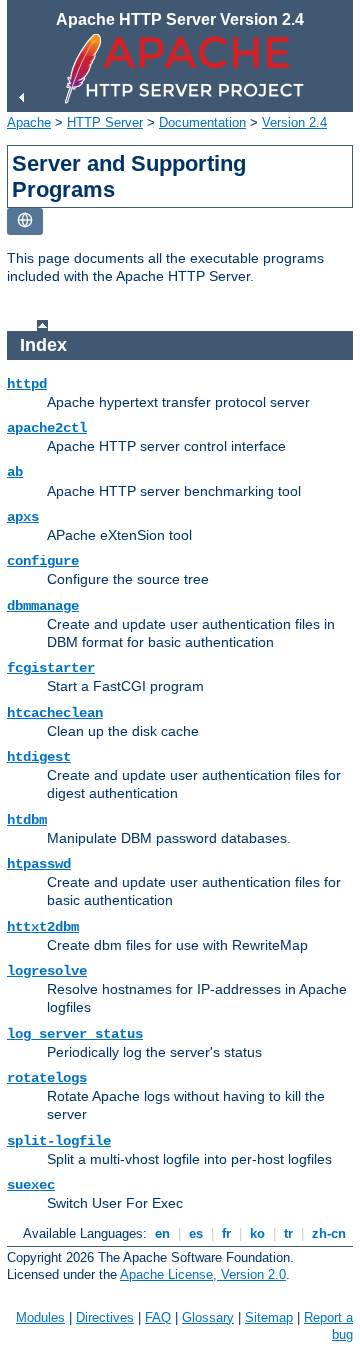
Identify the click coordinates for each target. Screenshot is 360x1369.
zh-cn (329, 1233)
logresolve (47, 971)
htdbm (27, 820)
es (196, 1233)
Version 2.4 (294, 122)
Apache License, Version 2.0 (203, 1274)
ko (257, 1233)
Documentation (202, 122)
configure (43, 561)
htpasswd (39, 864)
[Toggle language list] (25, 221)
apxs (23, 517)
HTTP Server (105, 122)
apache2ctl (47, 428)
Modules (40, 1317)
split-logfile (59, 1141)
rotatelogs (47, 1078)
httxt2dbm (43, 927)
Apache (29, 122)
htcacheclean (55, 713)
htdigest (39, 757)
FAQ (158, 1317)
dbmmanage (43, 606)
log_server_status (75, 1034)
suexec (31, 1185)
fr (226, 1233)
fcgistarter (51, 668)
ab (15, 472)
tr (288, 1233)
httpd (27, 384)
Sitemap (269, 1317)
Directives (105, 1317)
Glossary (208, 1317)
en (162, 1233)
